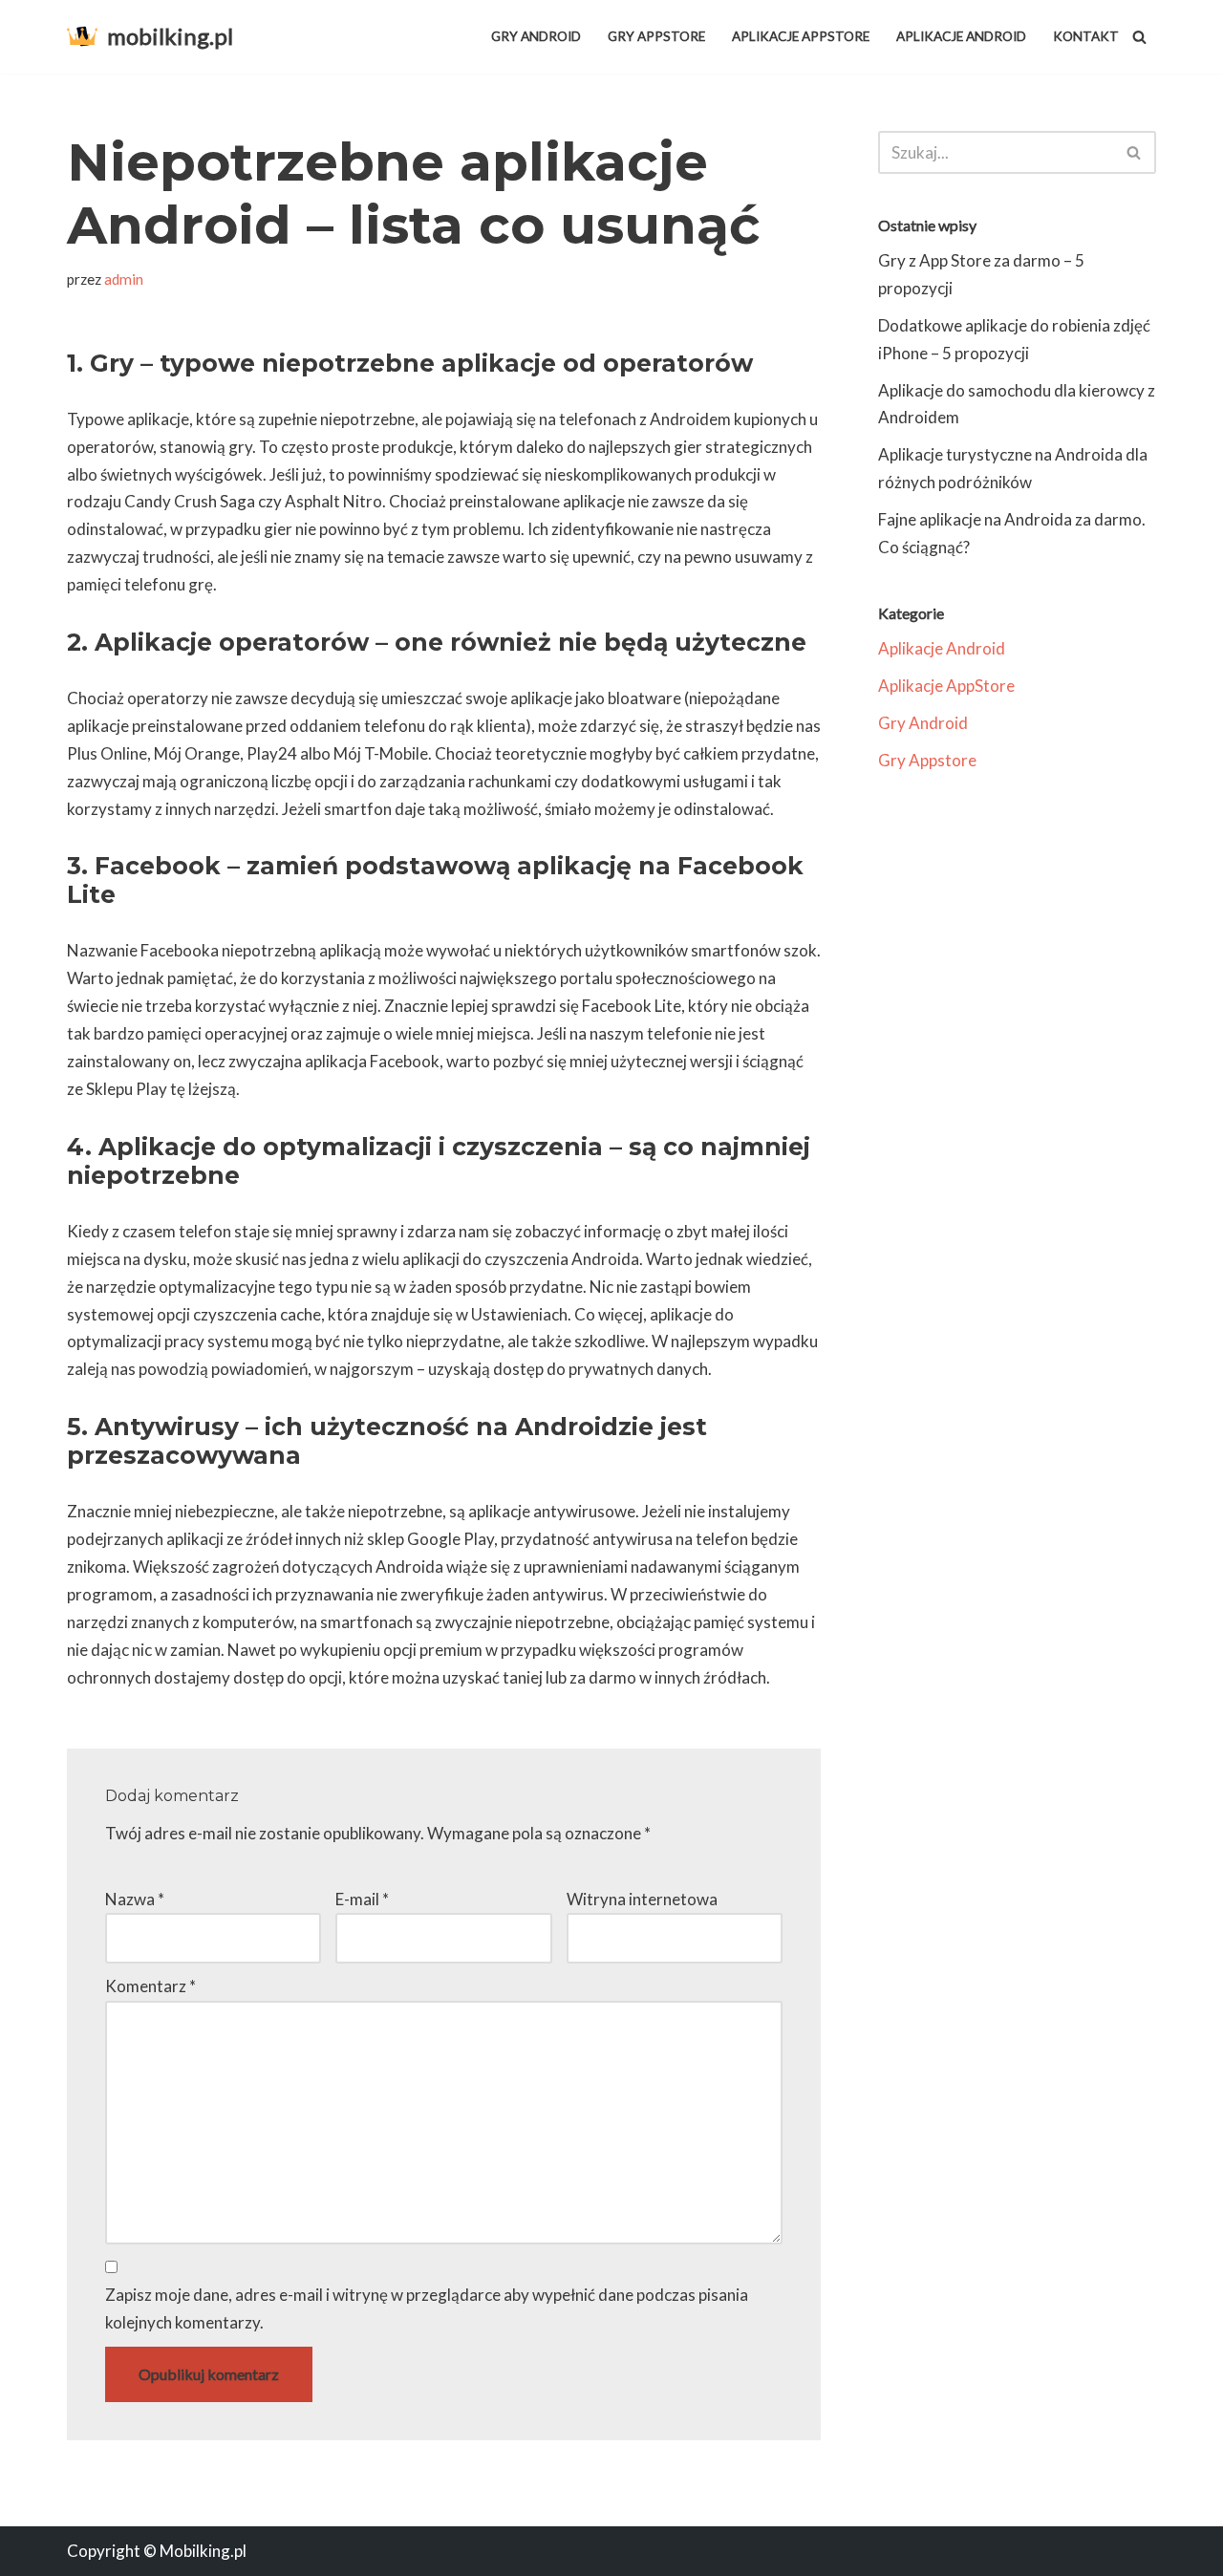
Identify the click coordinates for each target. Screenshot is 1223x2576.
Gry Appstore (656, 36)
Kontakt (1086, 36)
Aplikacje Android (961, 36)
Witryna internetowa (642, 1899)
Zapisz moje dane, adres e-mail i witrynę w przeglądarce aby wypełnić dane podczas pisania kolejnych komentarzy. (427, 2308)
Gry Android (536, 36)
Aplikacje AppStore (801, 36)
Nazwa (135, 1899)
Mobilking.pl (203, 2551)
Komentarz (150, 1986)
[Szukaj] (1139, 37)
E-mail (362, 1899)
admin (124, 279)
